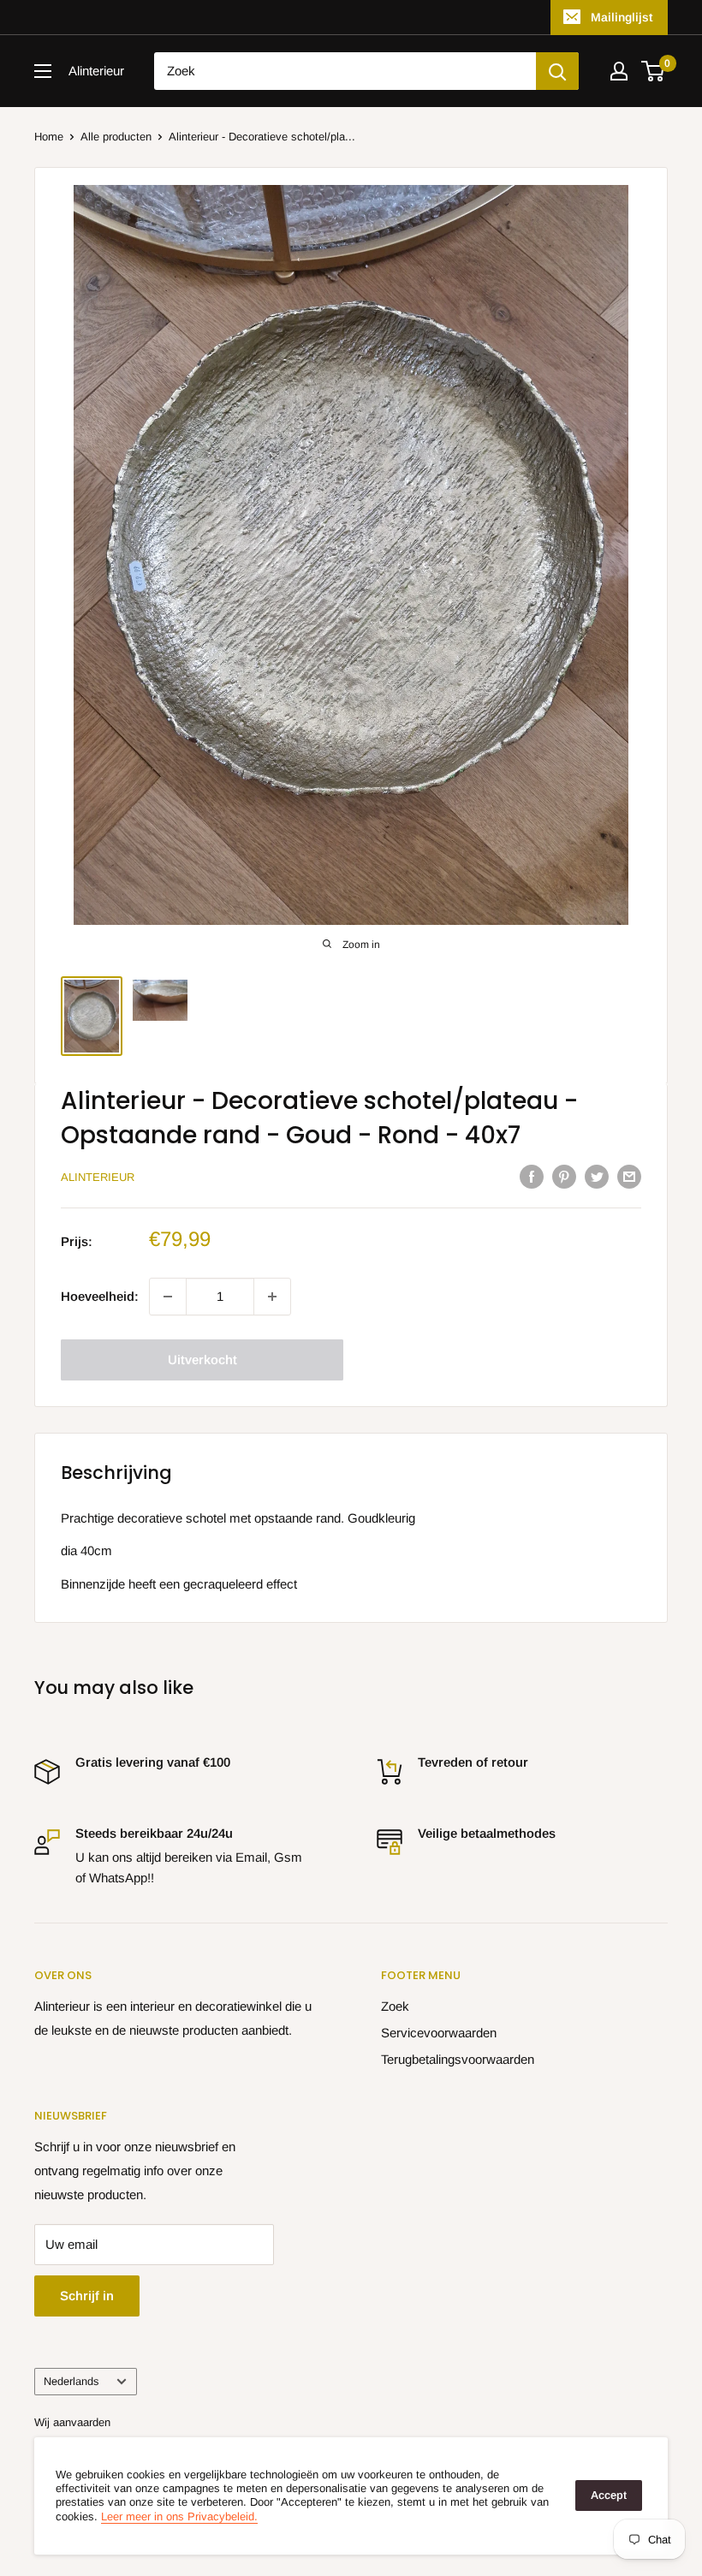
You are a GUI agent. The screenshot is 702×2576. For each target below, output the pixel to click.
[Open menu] (43, 71)
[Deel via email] (629, 1176)
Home (49, 137)
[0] (654, 71)
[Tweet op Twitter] (597, 1176)
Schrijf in (87, 2296)
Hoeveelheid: (100, 1296)
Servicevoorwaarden (439, 2033)
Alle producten (116, 137)
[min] (168, 1297)
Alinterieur (98, 1177)
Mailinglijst (622, 17)
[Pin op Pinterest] (564, 1176)
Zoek (395, 2006)
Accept (609, 2495)
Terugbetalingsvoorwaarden (458, 2059)
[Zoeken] (557, 71)
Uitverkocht (202, 1360)
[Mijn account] (619, 71)
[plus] (272, 1297)
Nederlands (71, 2381)
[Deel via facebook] (532, 1176)
